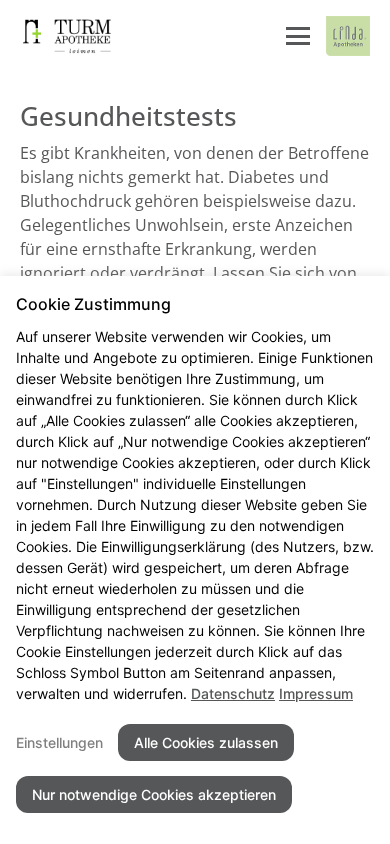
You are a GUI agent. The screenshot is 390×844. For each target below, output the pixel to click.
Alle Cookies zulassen (206, 742)
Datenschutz (233, 693)
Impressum (316, 693)
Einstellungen (59, 742)
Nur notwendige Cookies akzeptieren (154, 794)
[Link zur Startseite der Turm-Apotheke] (73, 36)
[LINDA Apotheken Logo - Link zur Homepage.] (348, 36)
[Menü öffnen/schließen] (298, 36)
